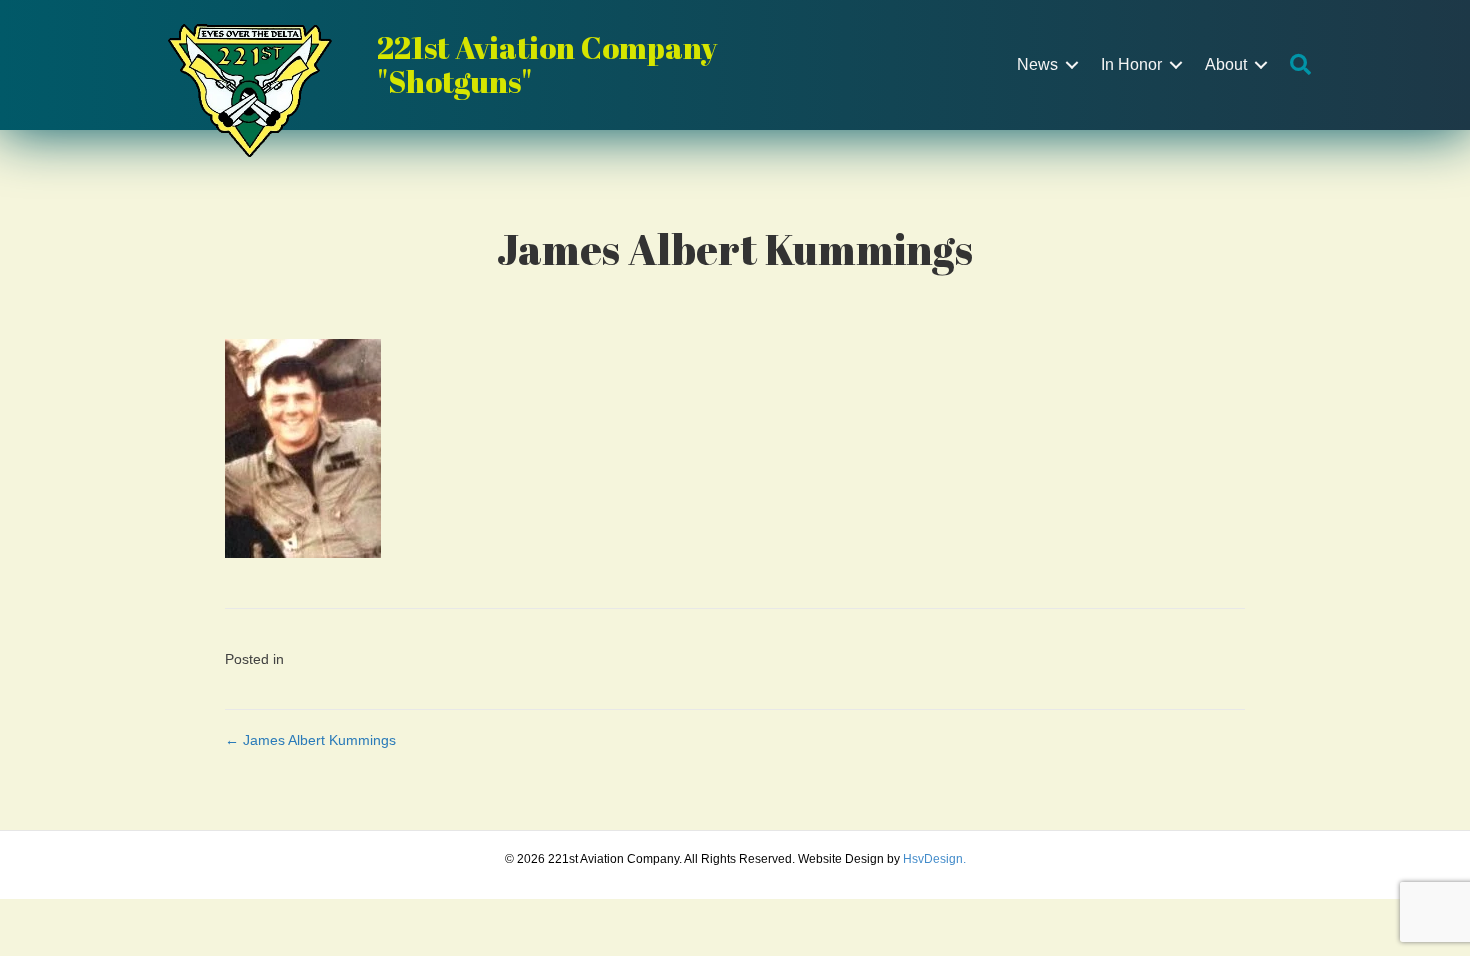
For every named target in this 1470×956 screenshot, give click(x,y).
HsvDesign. (934, 859)
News (1037, 64)
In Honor (1131, 64)
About (1226, 64)
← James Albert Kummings (310, 740)
